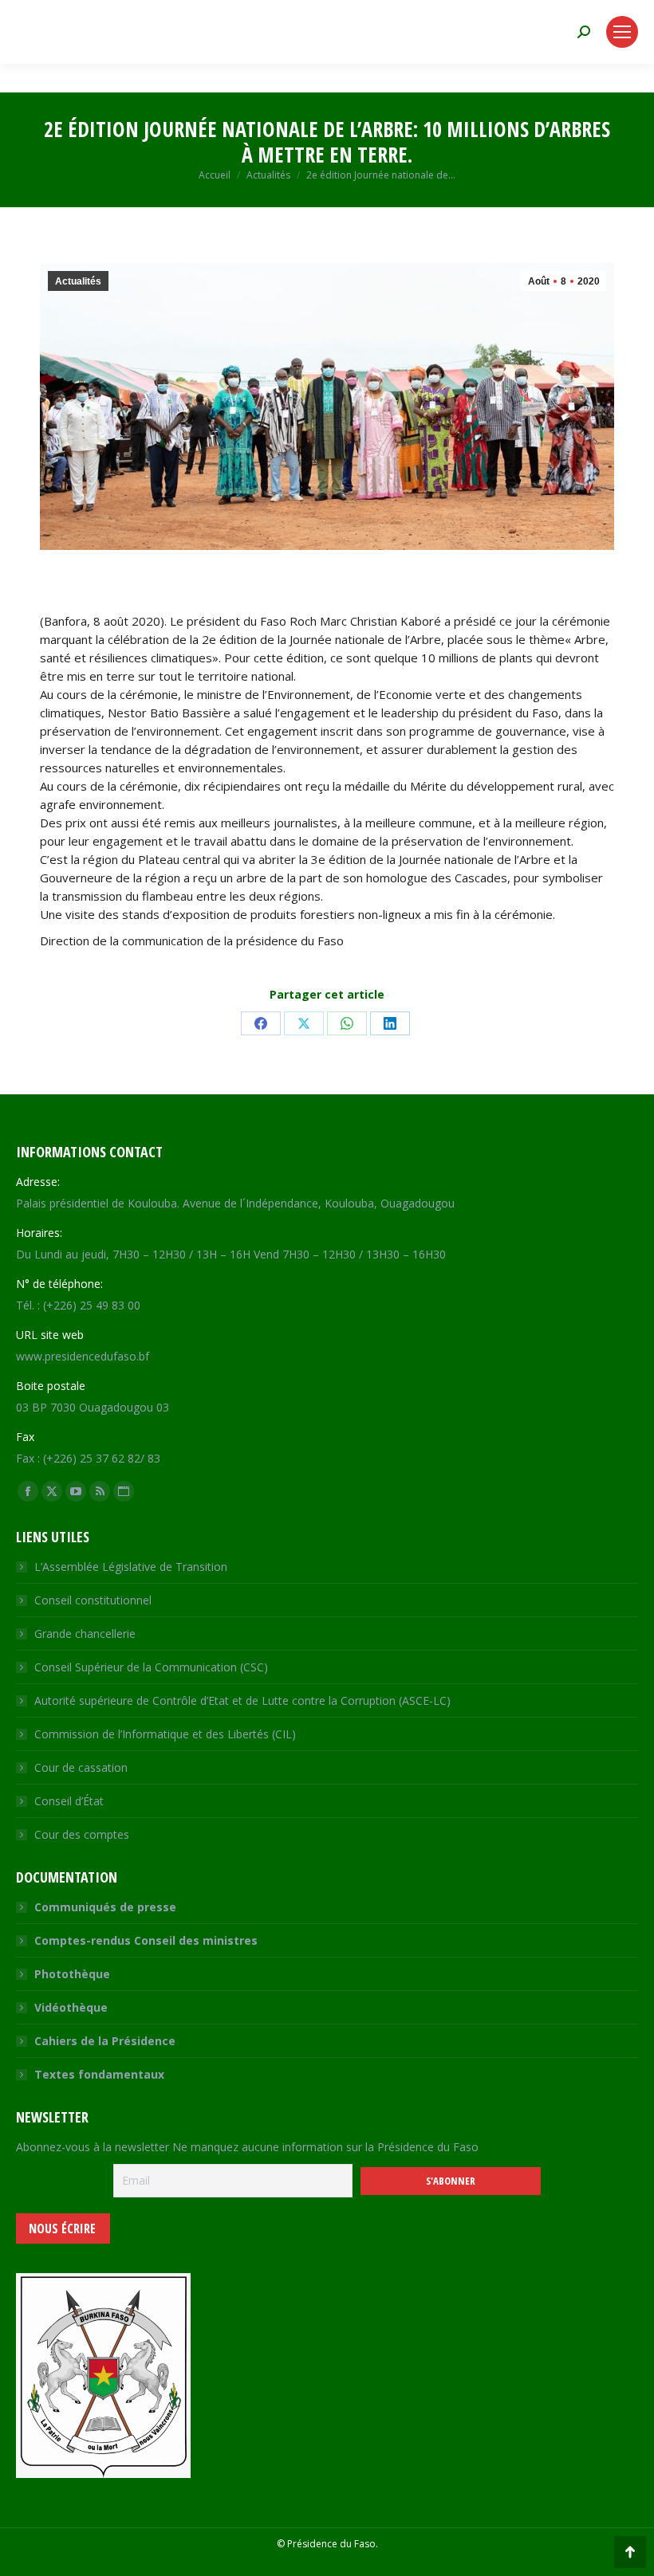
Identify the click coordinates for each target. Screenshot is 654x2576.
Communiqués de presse (105, 1907)
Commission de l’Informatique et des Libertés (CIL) (165, 1734)
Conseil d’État (69, 1801)
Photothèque (72, 1974)
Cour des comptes (82, 1834)
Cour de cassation (81, 1767)
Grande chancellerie (85, 1634)
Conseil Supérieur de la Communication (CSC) (151, 1667)
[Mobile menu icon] (622, 32)
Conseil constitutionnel (93, 1600)
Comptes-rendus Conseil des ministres (146, 1940)
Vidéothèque (71, 2007)
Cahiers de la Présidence (105, 2041)
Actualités (78, 281)
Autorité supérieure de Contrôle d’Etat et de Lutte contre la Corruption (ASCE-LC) (242, 1700)
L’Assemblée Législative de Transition (131, 1567)
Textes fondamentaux (99, 2074)
